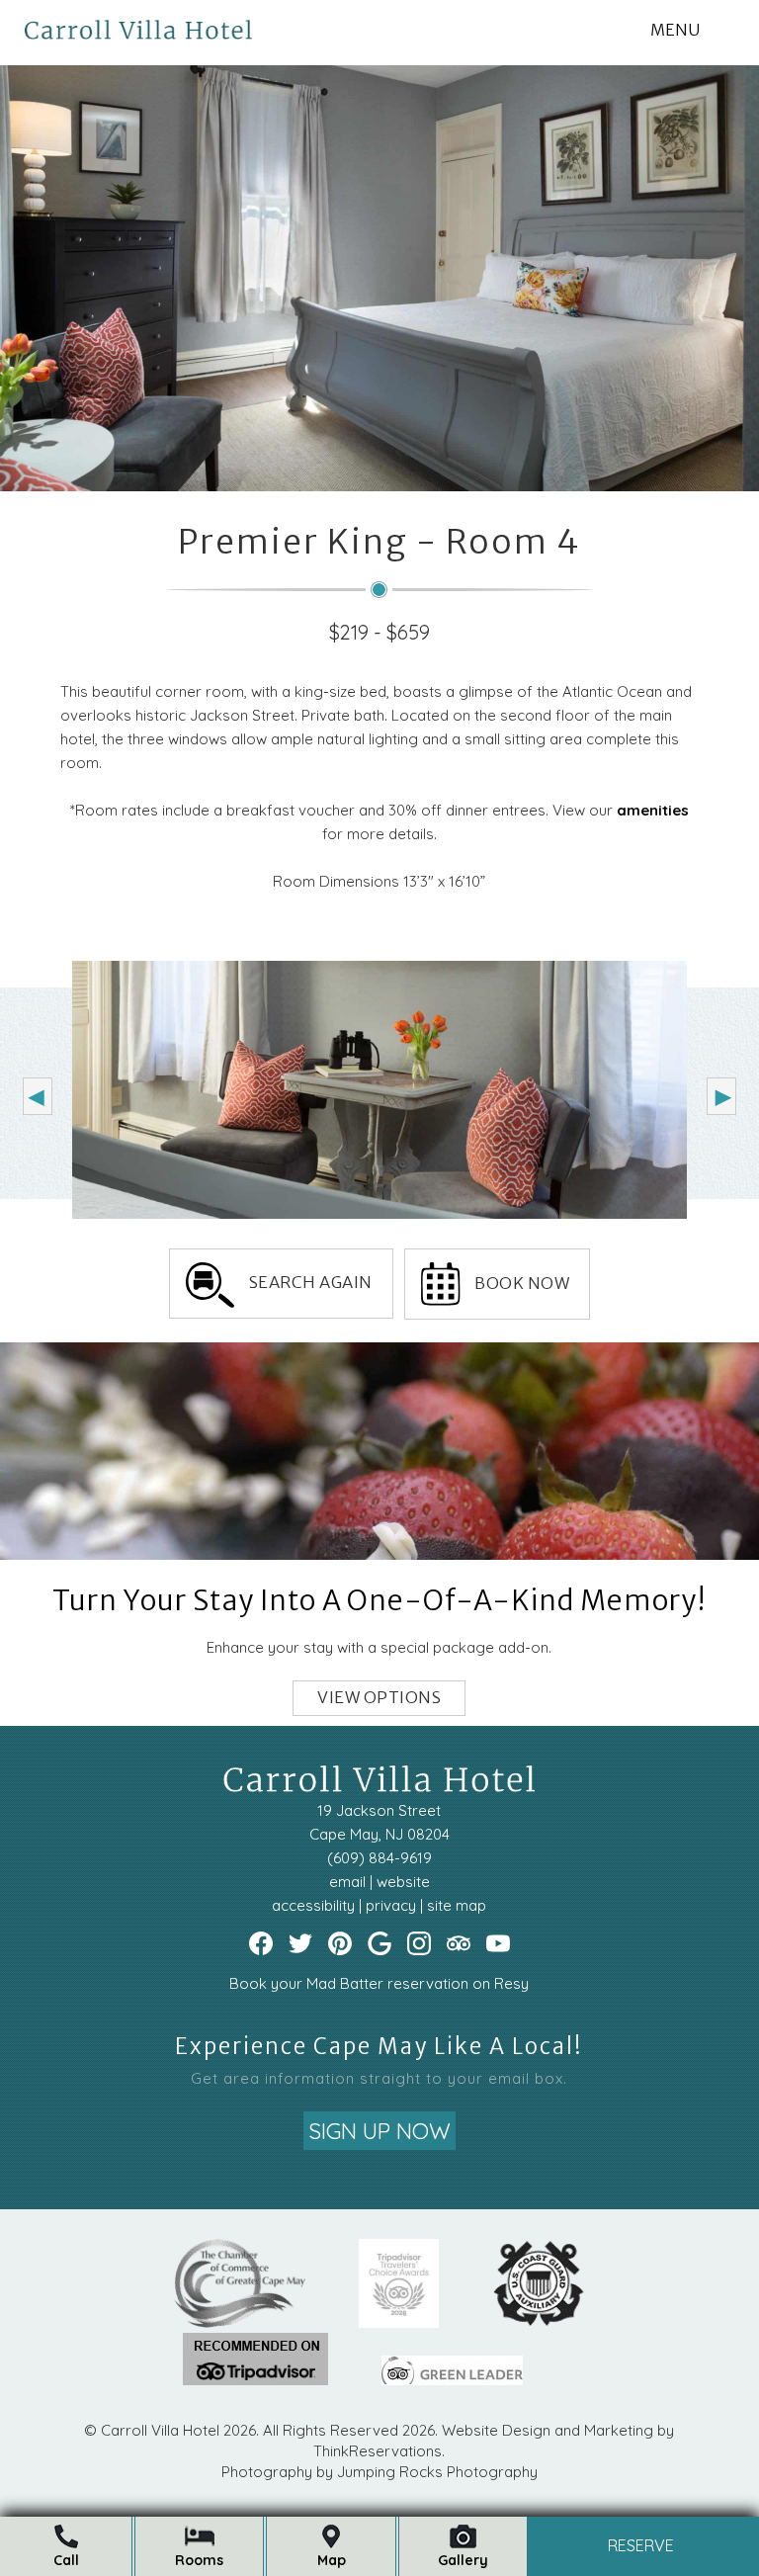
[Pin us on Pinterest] (340, 1944)
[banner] (379, 2329)
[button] (675, 30)
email (347, 1883)
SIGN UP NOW (379, 2131)
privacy (391, 1906)
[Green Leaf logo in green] (452, 2380)
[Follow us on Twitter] (300, 1944)
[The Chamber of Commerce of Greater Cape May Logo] (240, 2322)
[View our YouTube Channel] (498, 1944)
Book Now (522, 1284)
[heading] (379, 588)
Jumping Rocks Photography (437, 2472)
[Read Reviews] (459, 1944)
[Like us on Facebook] (261, 1944)
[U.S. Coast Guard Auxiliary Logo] (539, 2322)
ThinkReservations (378, 2451)
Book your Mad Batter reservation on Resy (379, 1984)
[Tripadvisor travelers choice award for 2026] (399, 2322)
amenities (653, 810)
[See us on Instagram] (419, 1944)
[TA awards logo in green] (255, 2380)
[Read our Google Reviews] (379, 1944)
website (403, 1883)
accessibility (313, 1906)
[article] (379, 1529)
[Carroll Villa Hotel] (138, 19)
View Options (379, 1698)
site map (457, 1906)
